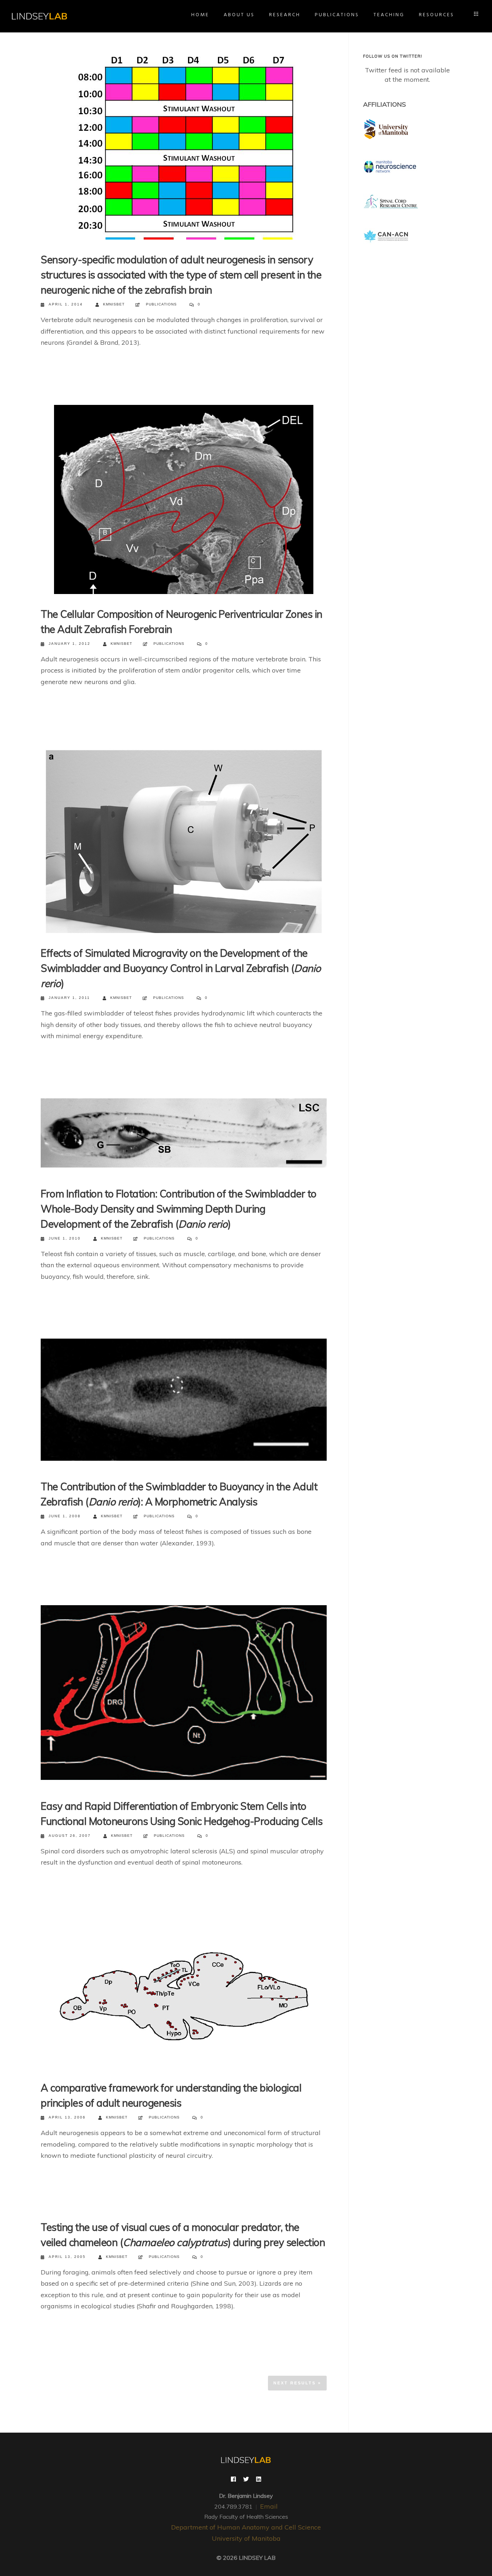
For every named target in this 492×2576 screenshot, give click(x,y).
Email (269, 2506)
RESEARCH (285, 15)
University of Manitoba (246, 2538)
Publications (161, 304)
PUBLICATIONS (337, 15)
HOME (200, 15)
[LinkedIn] (259, 2480)
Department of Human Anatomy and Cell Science (246, 2527)
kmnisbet (114, 304)
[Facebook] (233, 2480)
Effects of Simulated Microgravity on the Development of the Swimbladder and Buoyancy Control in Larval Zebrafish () (181, 968)
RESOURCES (437, 15)
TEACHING (389, 15)
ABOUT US (239, 15)
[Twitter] (246, 2480)
